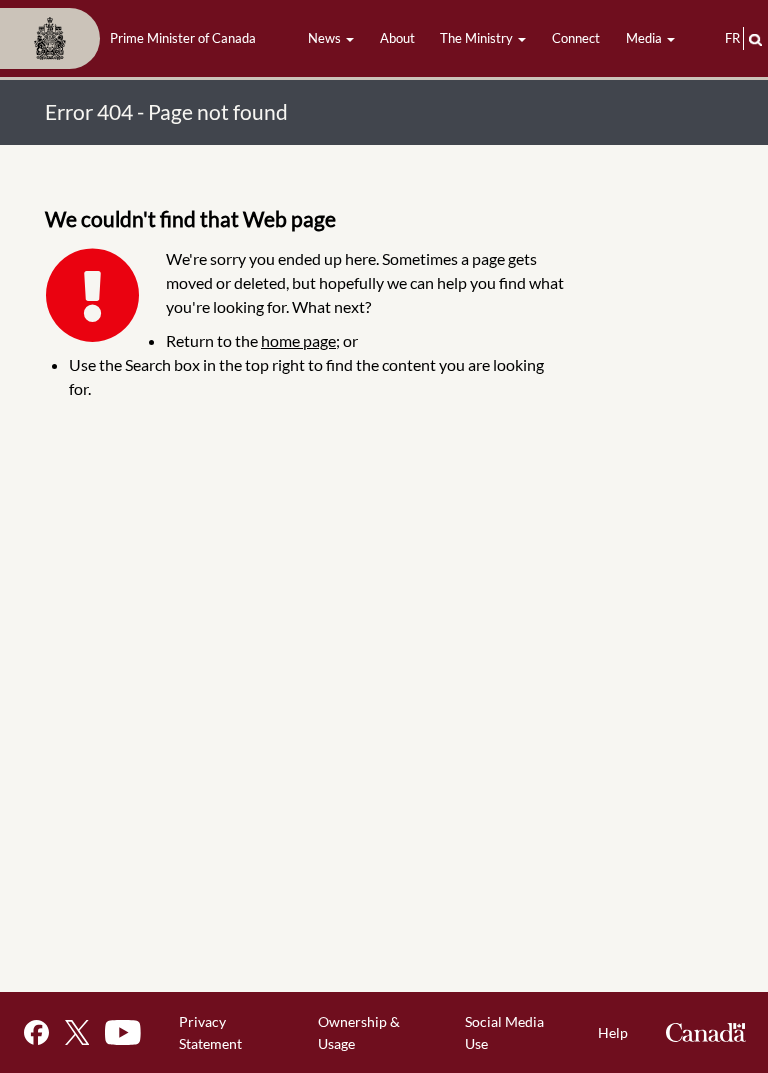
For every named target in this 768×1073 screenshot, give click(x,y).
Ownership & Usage (359, 1032)
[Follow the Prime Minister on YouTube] (123, 1032)
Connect (576, 38)
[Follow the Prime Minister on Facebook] (36, 1032)
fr (732, 38)
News (326, 38)
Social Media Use (504, 1032)
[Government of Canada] (706, 1032)
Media (645, 38)
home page (298, 340)
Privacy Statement (210, 1032)
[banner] (134, 39)
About (397, 38)
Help (613, 1032)
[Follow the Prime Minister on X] (77, 1032)
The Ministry (478, 38)
